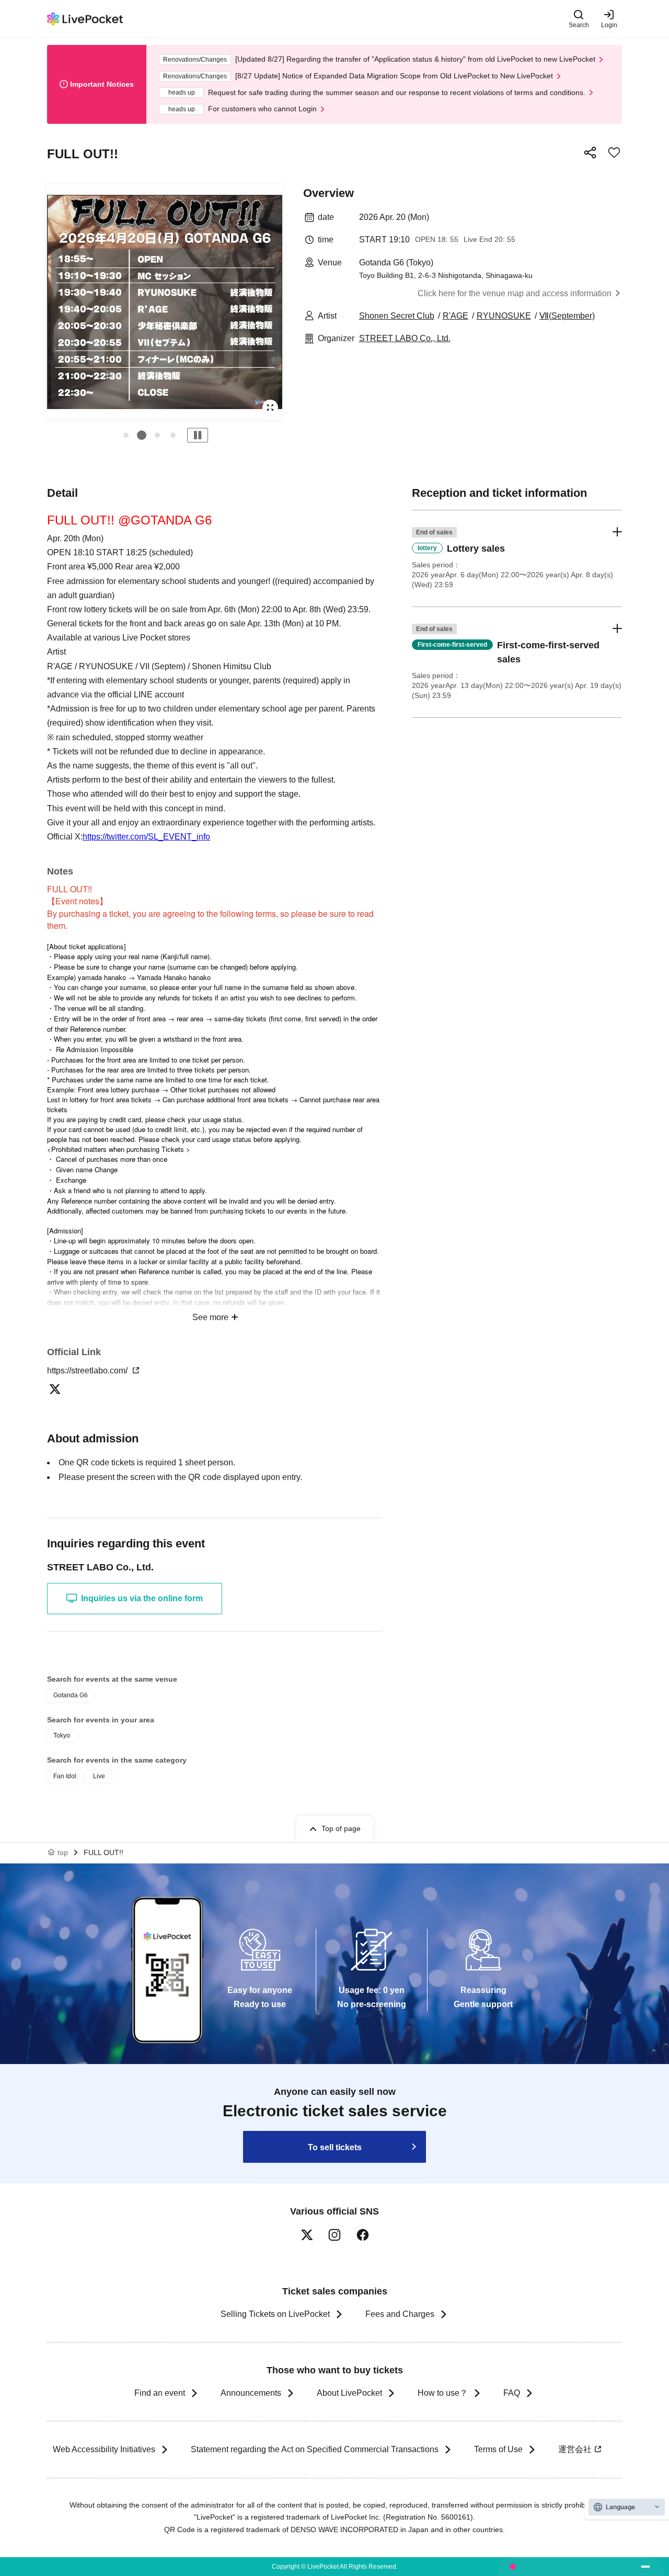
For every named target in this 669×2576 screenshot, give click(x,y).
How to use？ (443, 2393)
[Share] (590, 153)
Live (99, 1776)
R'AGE (455, 316)
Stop (198, 435)
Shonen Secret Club (397, 316)
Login (609, 25)
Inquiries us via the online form (142, 1598)
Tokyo (62, 1735)
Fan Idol (65, 1776)
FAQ (512, 2393)
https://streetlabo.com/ (88, 1371)
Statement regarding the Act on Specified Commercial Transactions (315, 2449)
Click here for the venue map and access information (515, 293)
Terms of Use (498, 2449)
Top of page (341, 1828)
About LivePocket (349, 2393)
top (63, 1852)
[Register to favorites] (614, 153)
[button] (126, 435)
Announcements (251, 2393)
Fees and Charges (400, 2314)
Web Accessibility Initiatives (104, 2449)
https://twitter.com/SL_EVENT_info (146, 837)
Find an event (160, 2393)
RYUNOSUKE (504, 316)
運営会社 (575, 2449)
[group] (165, 302)
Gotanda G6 (71, 1695)
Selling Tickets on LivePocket (275, 2314)
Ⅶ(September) (567, 316)
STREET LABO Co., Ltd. (405, 338)
